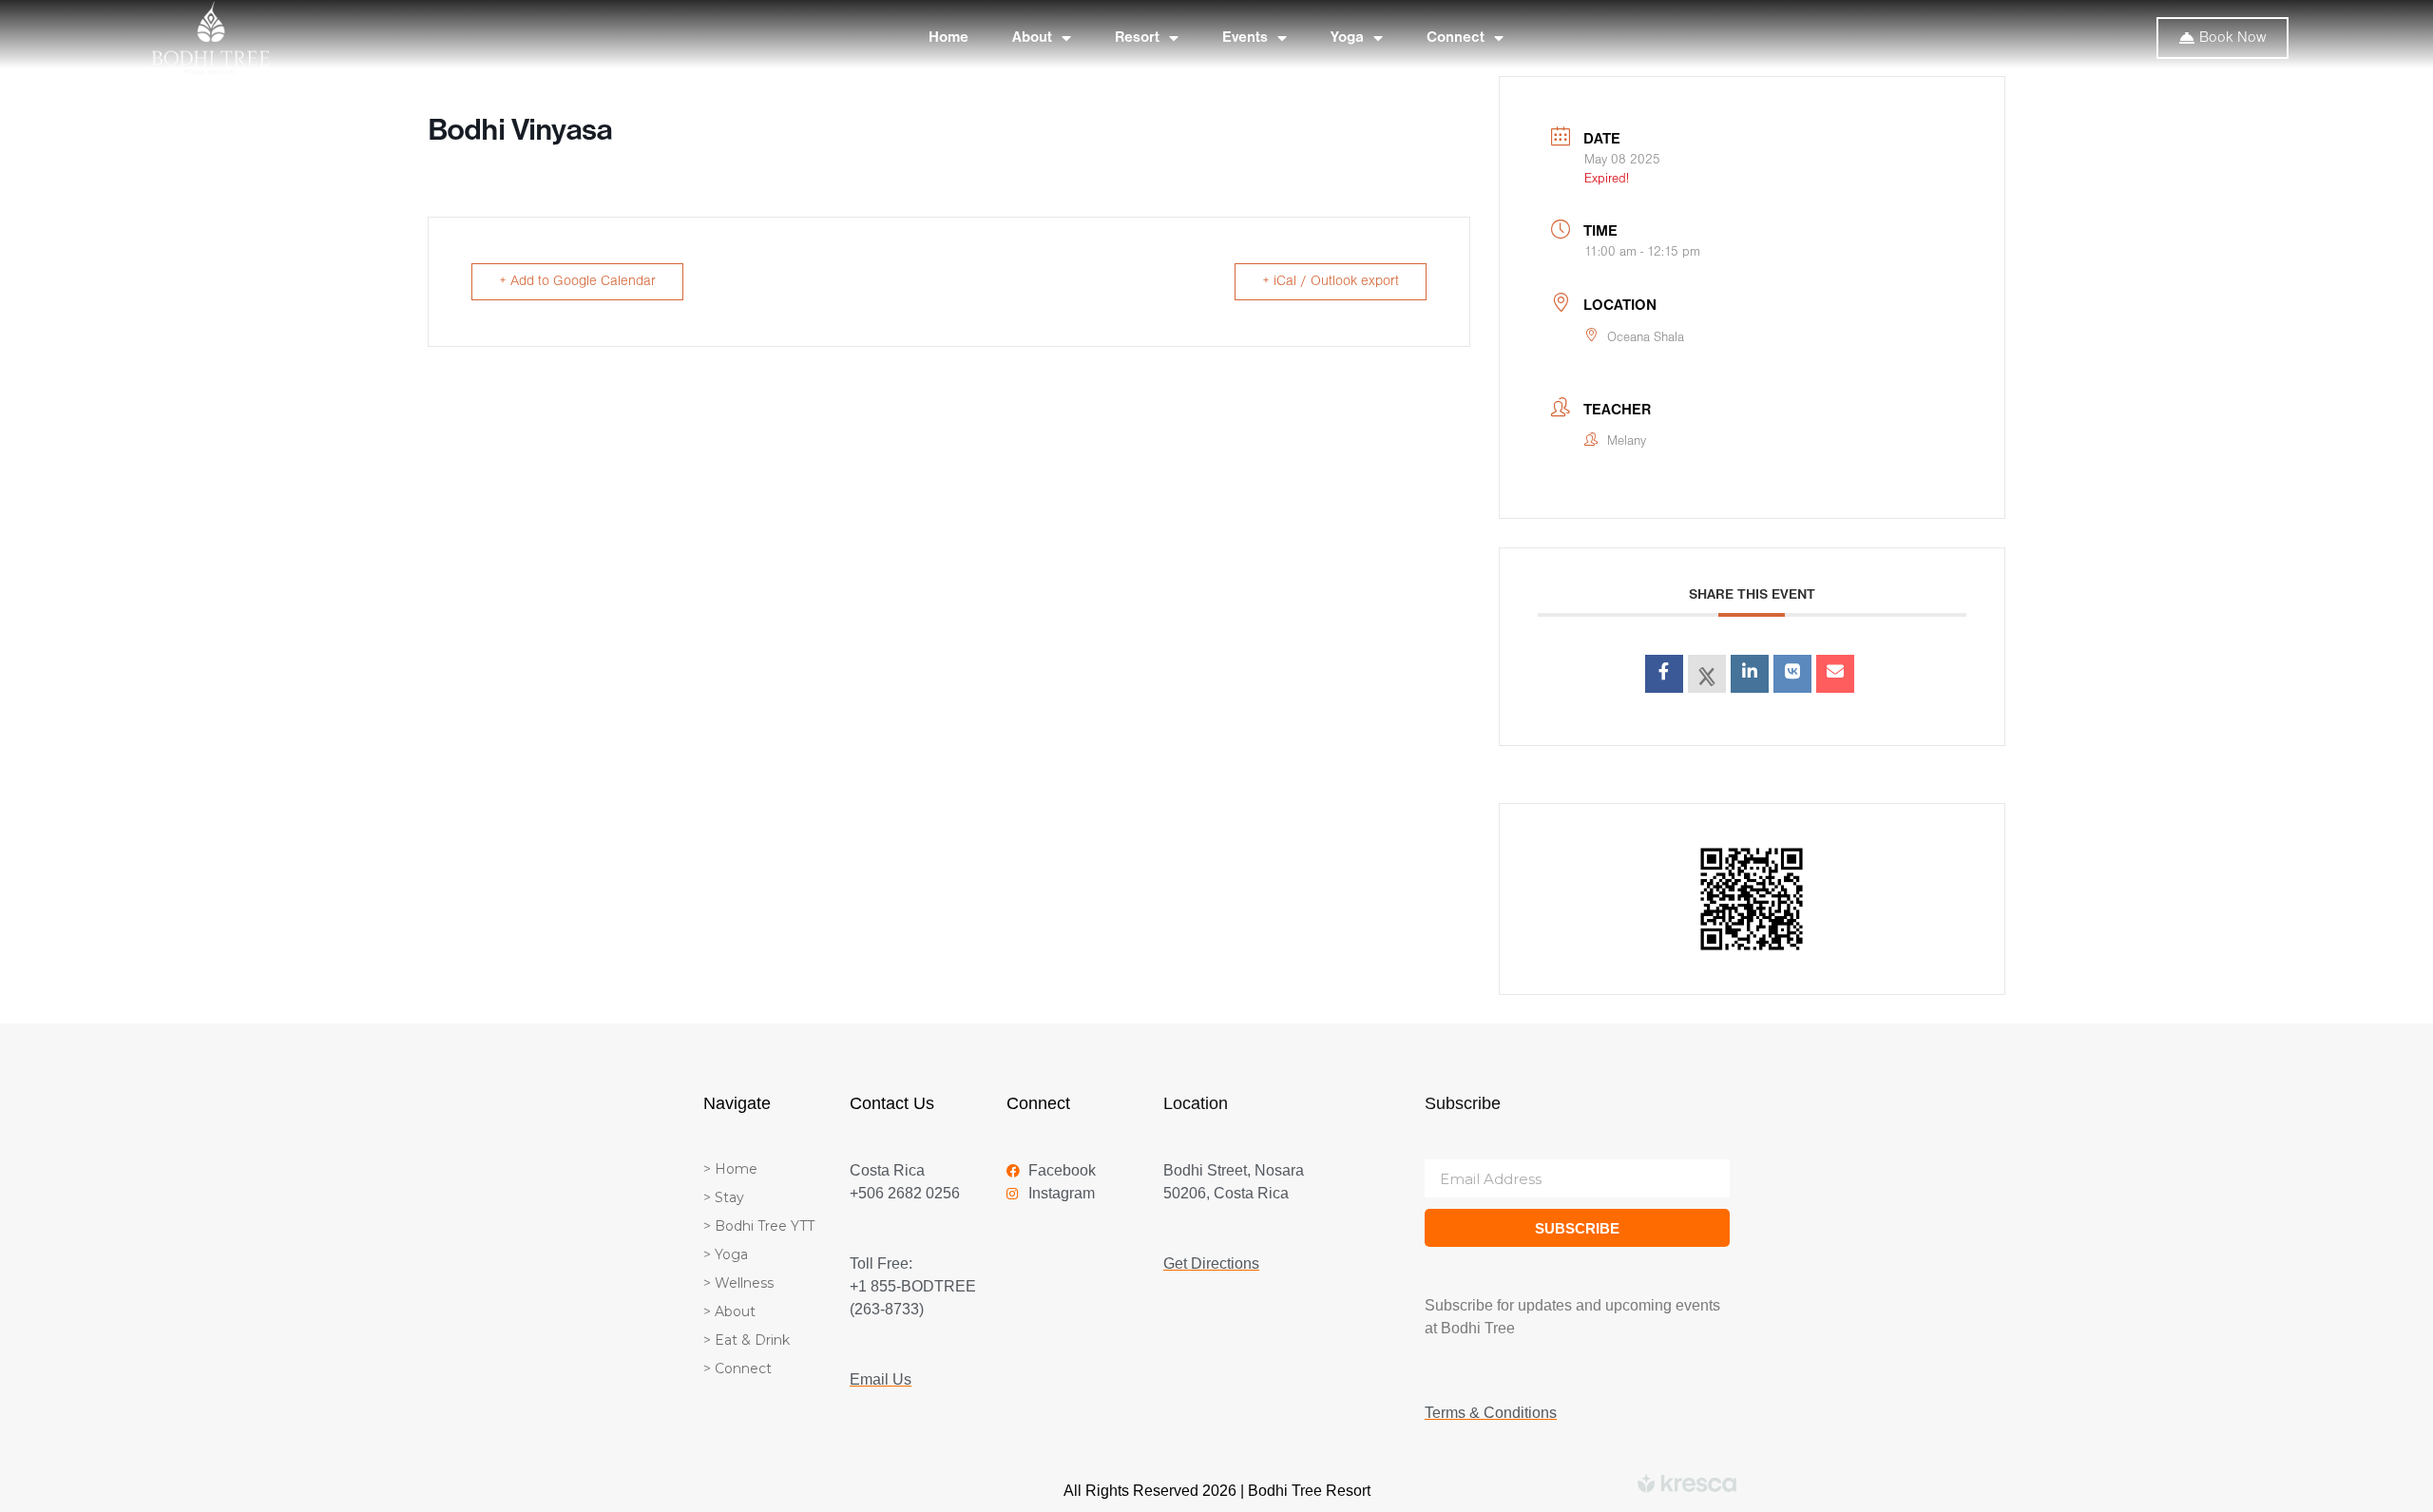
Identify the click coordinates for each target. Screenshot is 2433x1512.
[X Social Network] (1707, 674)
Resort (1137, 38)
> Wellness (738, 1283)
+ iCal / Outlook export (1331, 282)
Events (1245, 38)
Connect (1456, 38)
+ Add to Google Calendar (577, 282)
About (1032, 38)
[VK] (1792, 674)
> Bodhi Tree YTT (759, 1226)
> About (729, 1311)
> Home (730, 1169)
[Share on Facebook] (1664, 674)
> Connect (738, 1368)
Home (948, 38)
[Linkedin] (1750, 674)
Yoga (1347, 38)
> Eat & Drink (747, 1340)
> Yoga (726, 1254)
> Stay (724, 1197)
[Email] (1835, 674)
